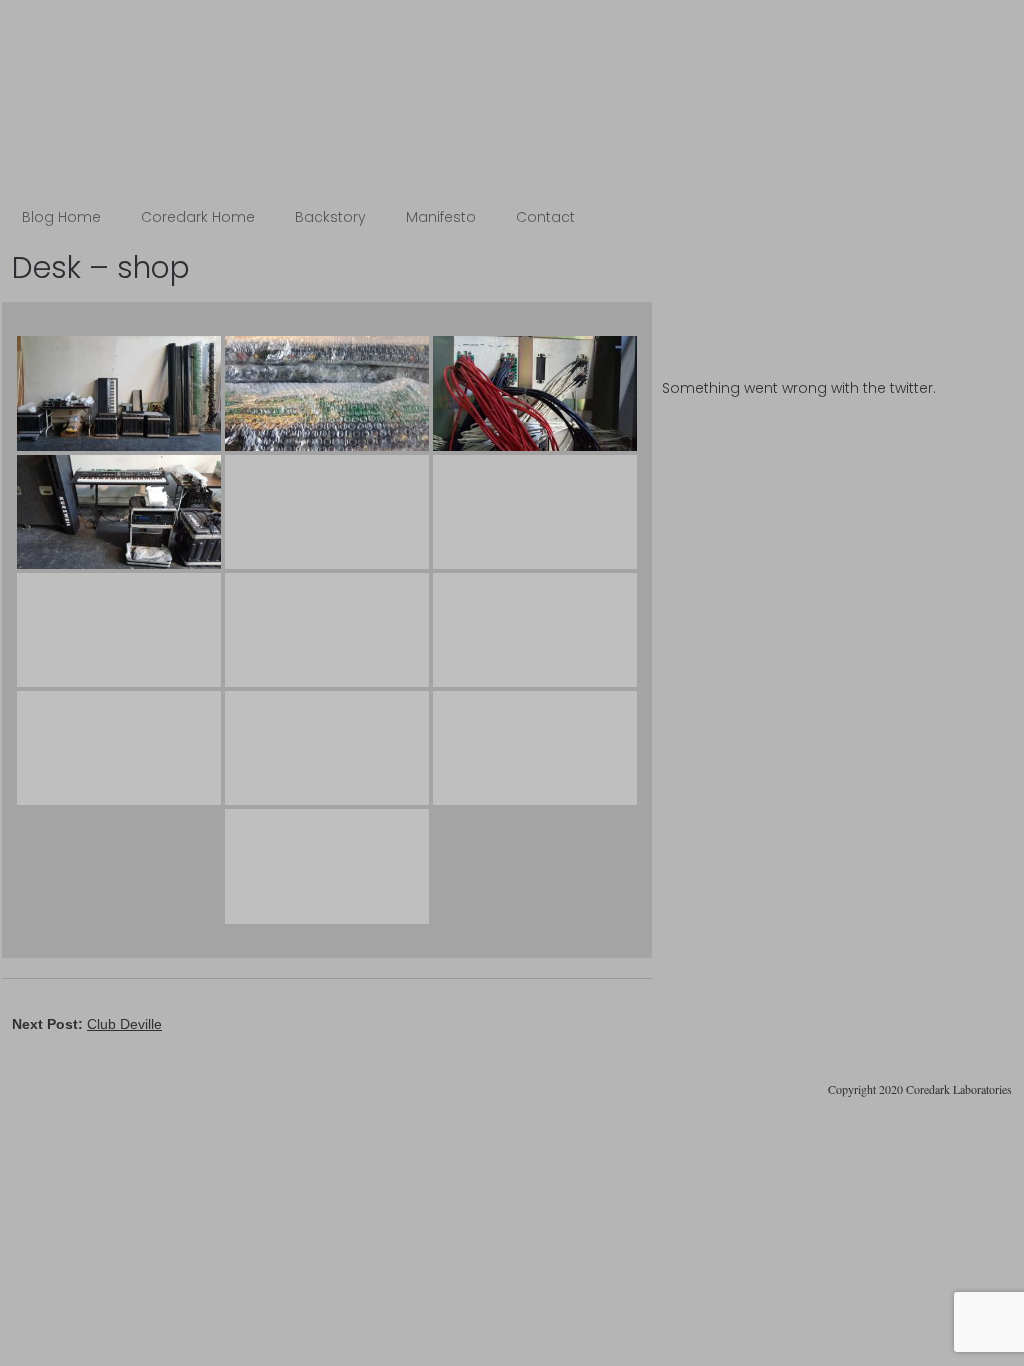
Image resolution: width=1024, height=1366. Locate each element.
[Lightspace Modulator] (837, 348)
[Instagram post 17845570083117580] (837, 316)
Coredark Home (198, 217)
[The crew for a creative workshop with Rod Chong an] (837, 268)
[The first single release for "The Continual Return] (837, 300)
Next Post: (87, 1024)
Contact (545, 217)
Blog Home (61, 217)
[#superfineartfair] (837, 332)
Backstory (330, 217)
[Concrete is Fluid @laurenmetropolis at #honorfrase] (837, 252)
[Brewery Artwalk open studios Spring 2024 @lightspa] (837, 284)
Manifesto (441, 217)
